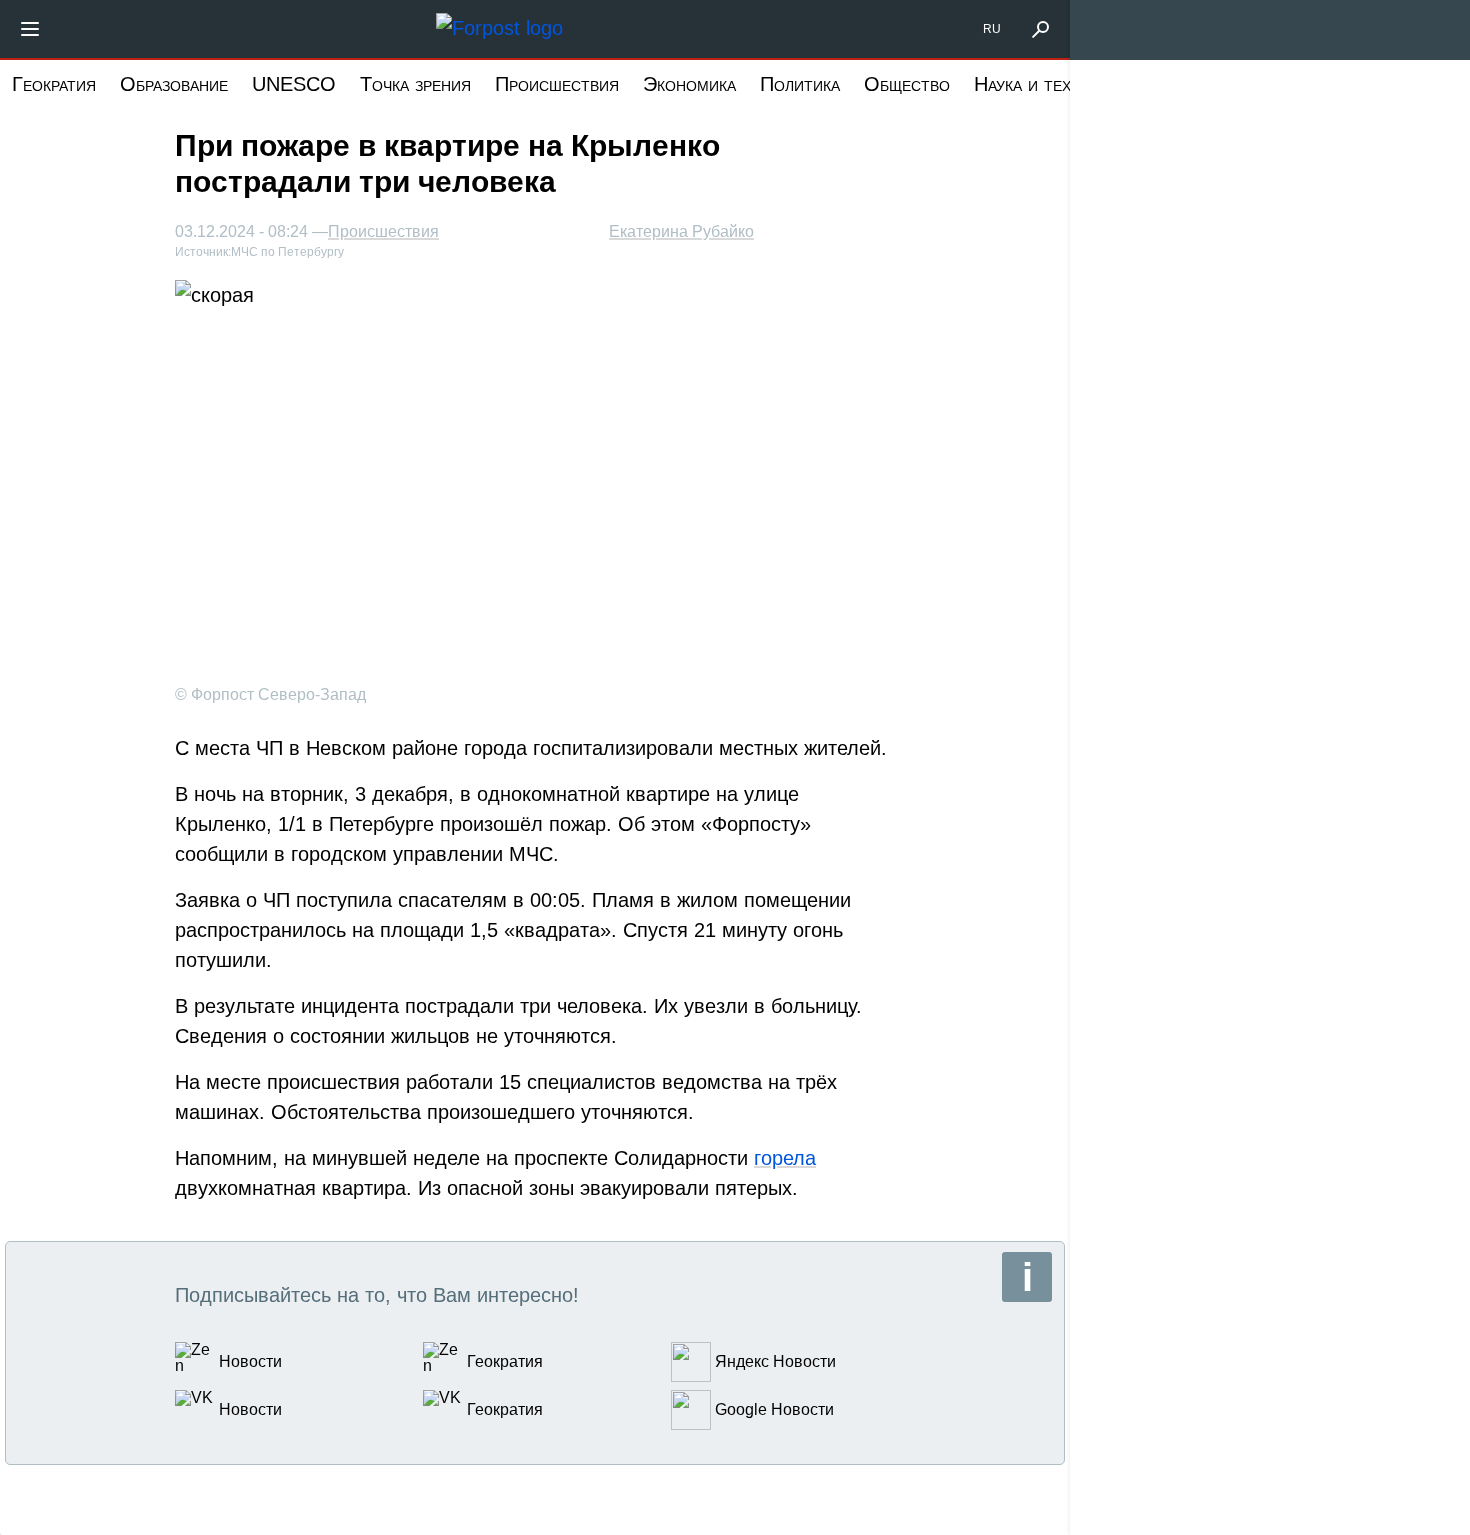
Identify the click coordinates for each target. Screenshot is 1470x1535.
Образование (174, 84)
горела (785, 1158)
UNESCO (294, 84)
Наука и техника (1041, 84)
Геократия (54, 84)
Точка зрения (415, 84)
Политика (800, 84)
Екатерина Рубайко (681, 231)
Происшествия (557, 84)
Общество (907, 84)
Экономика (689, 84)
